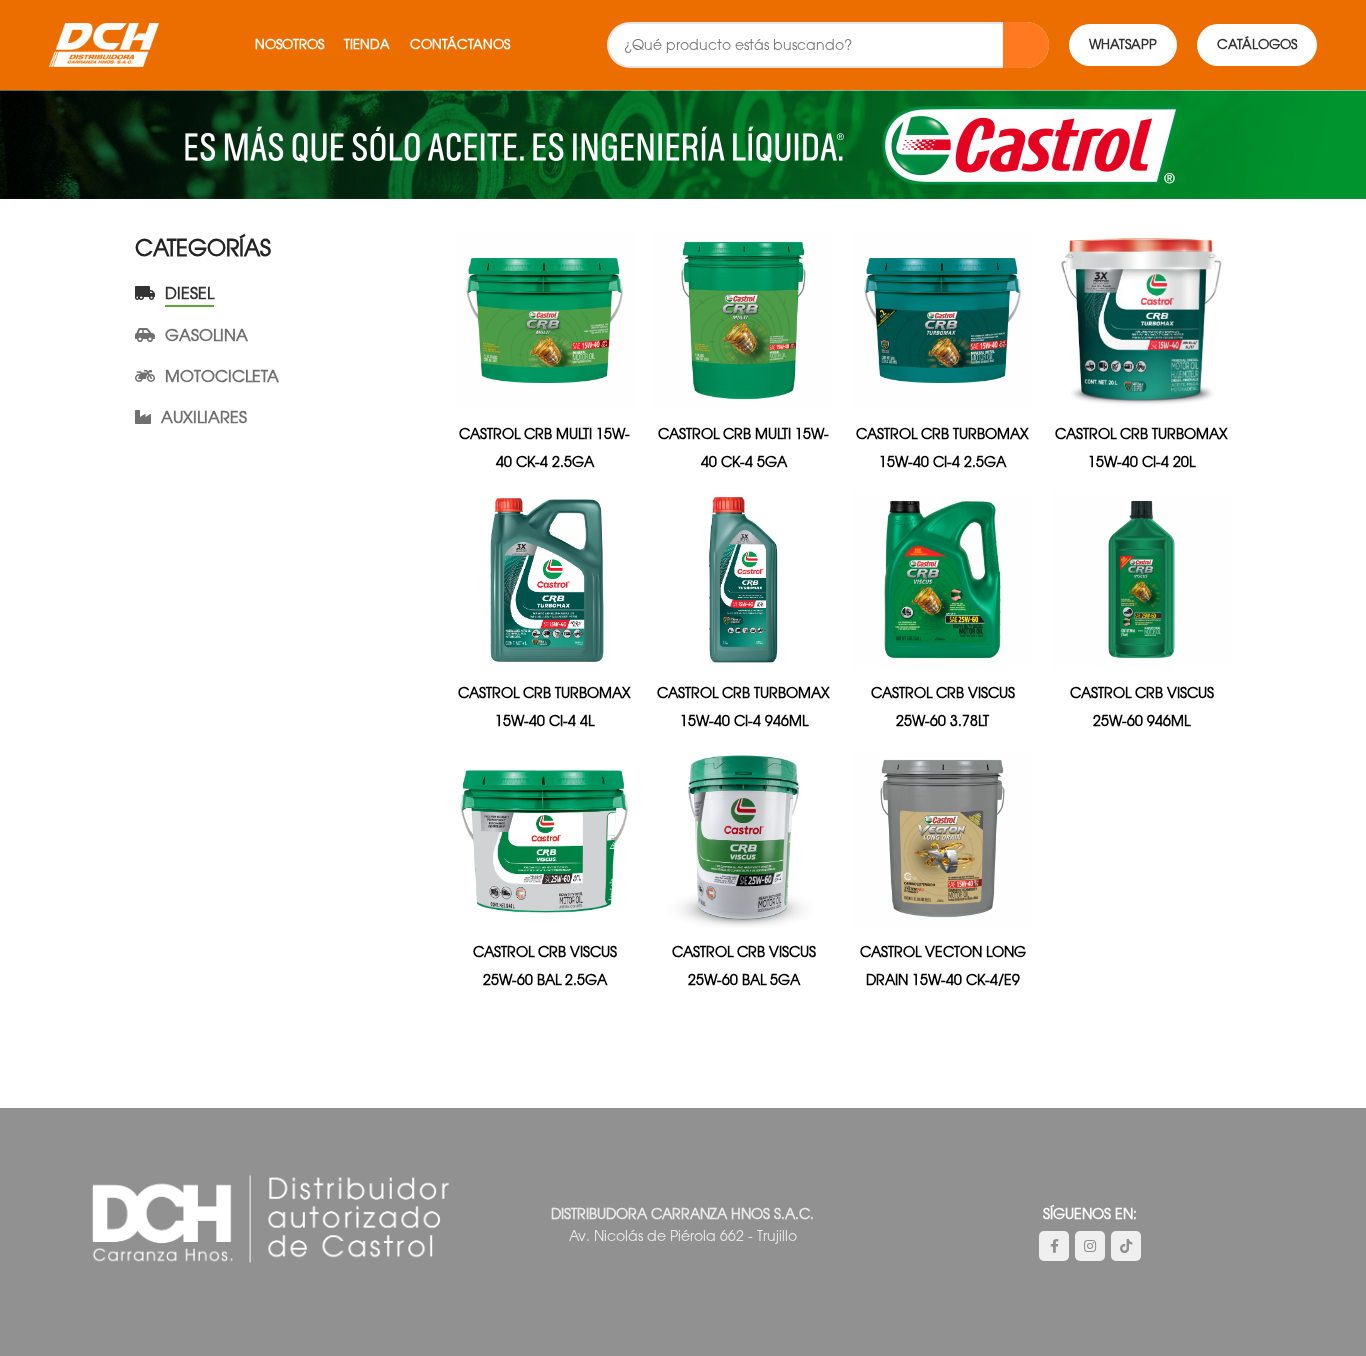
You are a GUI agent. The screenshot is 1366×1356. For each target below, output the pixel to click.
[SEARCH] (1026, 45)
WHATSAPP (1123, 44)
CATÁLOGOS (1257, 44)
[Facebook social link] (1054, 1246)
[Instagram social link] (1090, 1246)
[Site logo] (104, 44)
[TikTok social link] (1126, 1246)
